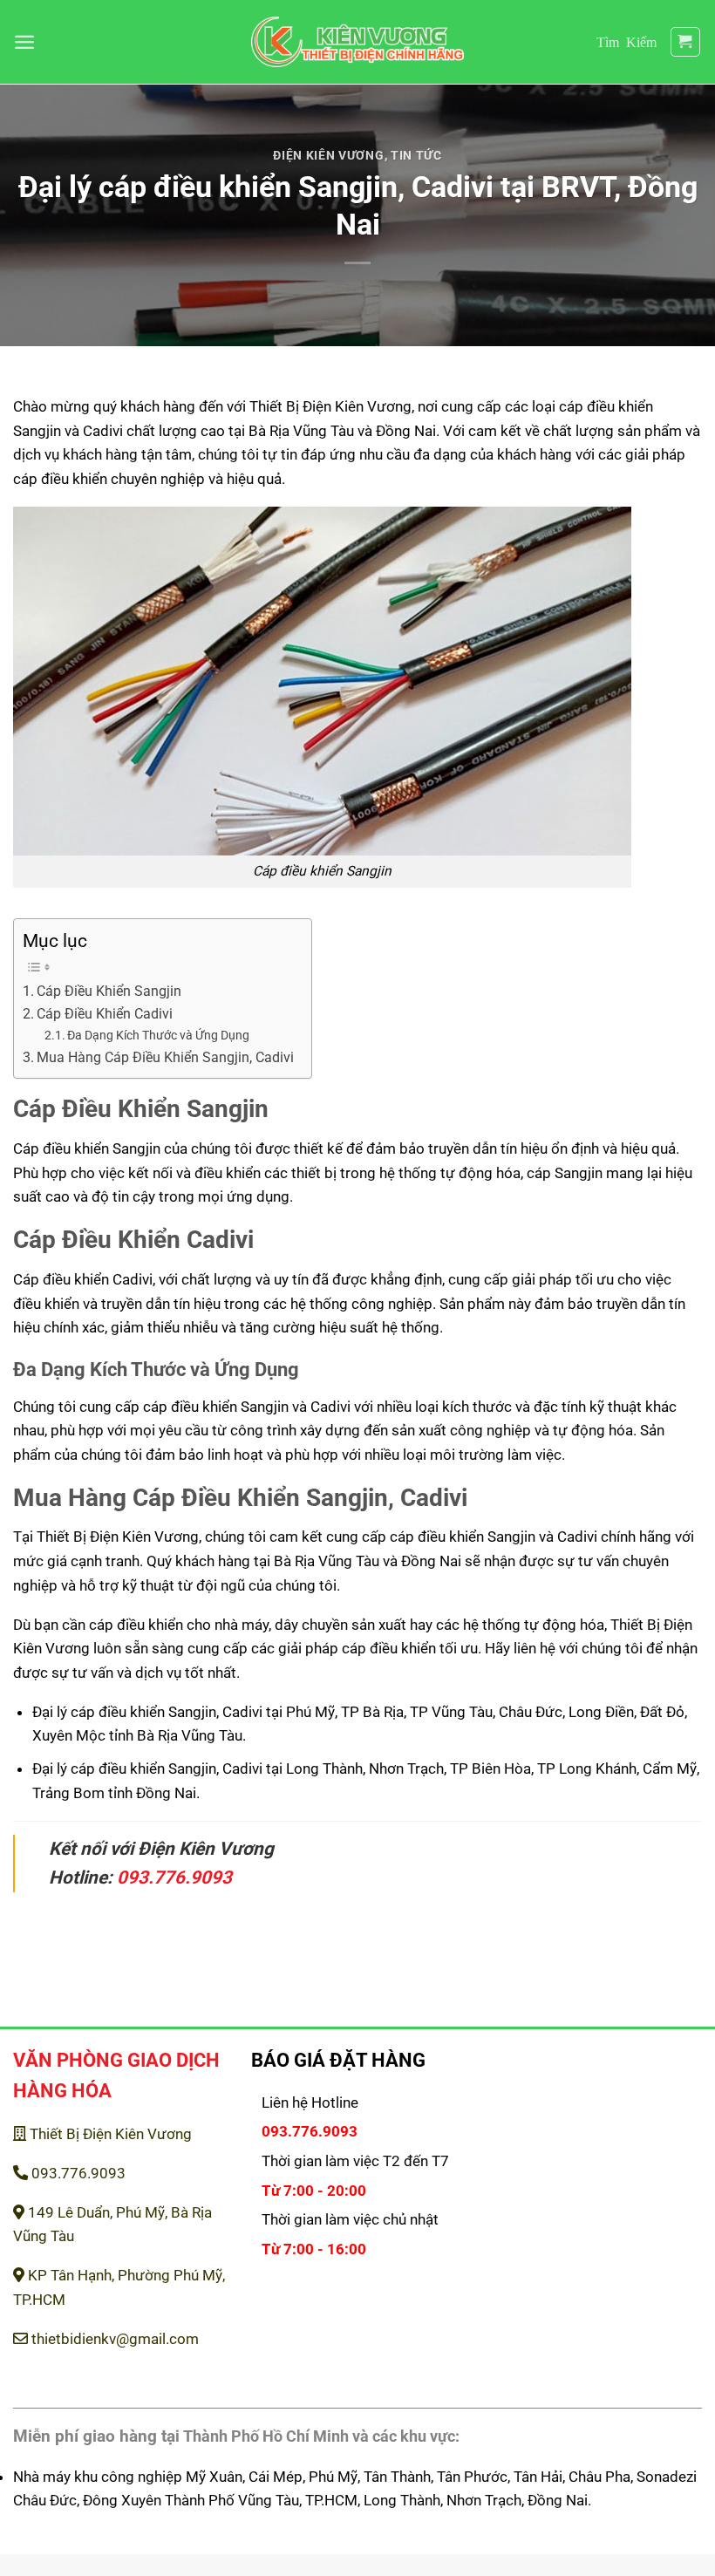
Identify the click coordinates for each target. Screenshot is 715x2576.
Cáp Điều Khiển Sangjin (109, 992)
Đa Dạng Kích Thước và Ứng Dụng (158, 1035)
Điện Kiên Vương (328, 155)
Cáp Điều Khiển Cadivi (105, 1014)
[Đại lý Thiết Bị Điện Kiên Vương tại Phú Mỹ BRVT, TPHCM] (358, 42)
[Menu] (24, 42)
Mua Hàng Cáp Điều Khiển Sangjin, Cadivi (165, 1058)
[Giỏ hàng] (686, 42)
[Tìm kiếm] (626, 41)
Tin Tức (416, 155)
